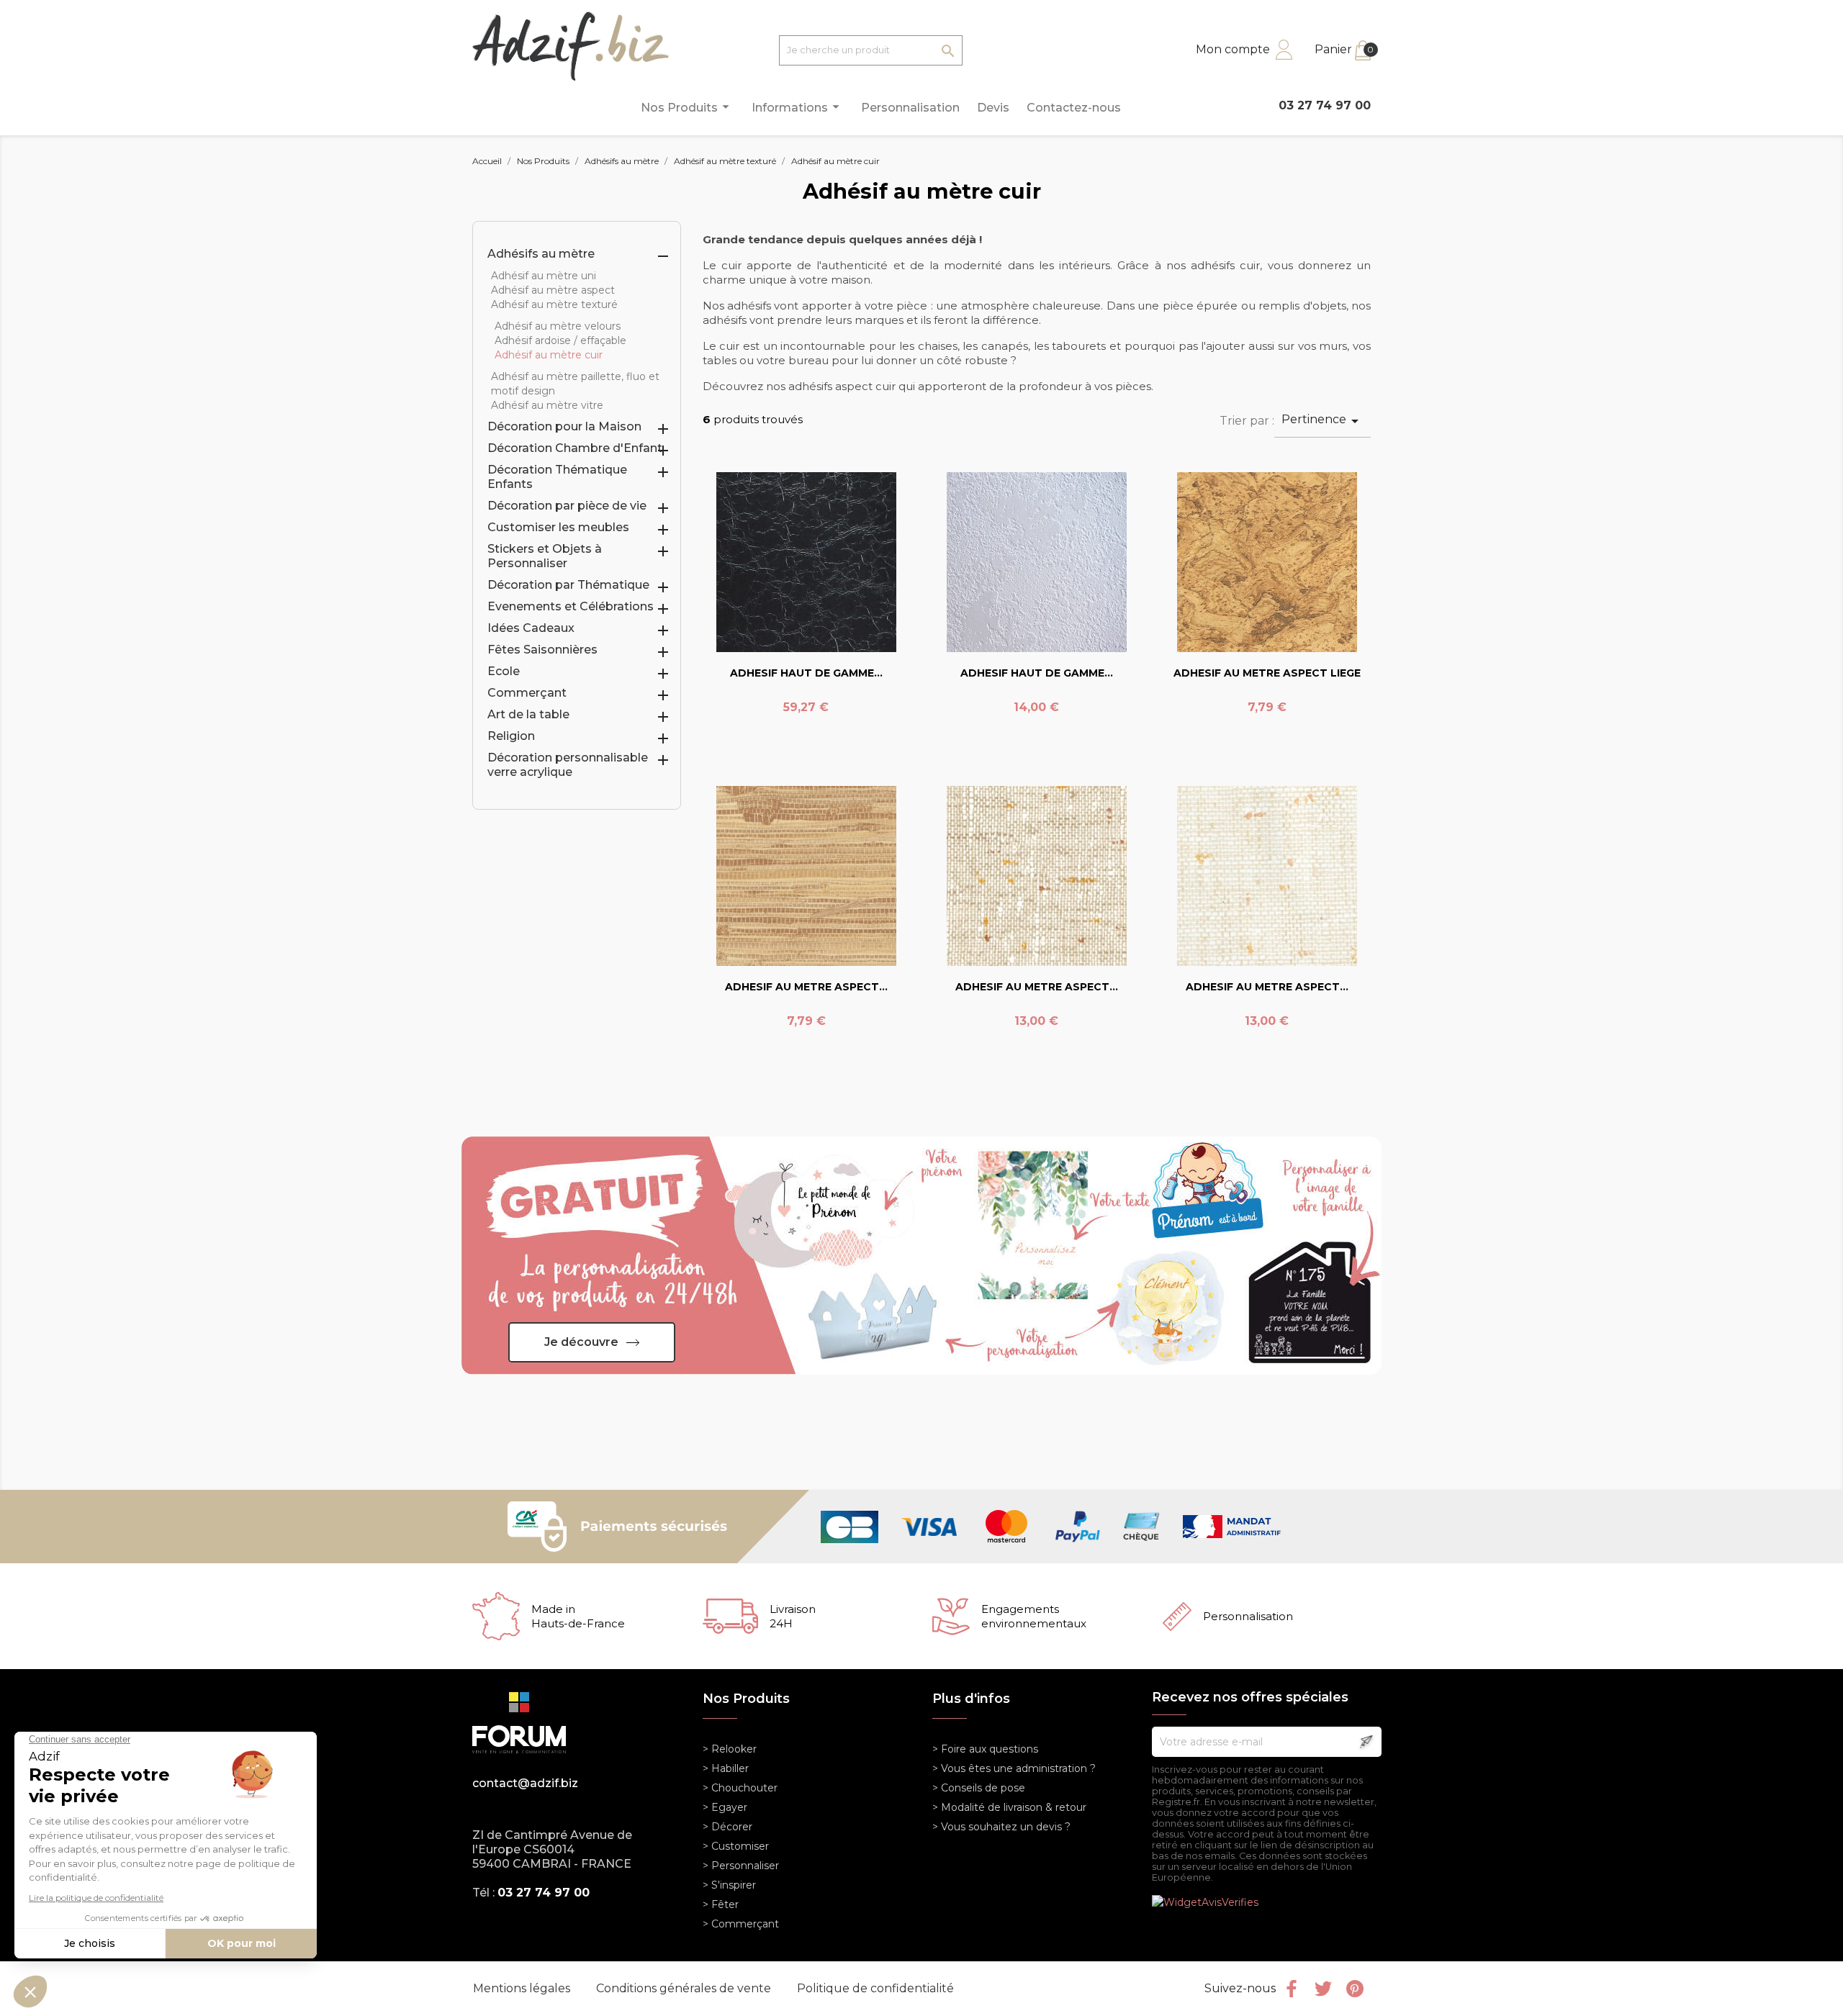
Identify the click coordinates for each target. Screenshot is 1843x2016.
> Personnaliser (741, 1866)
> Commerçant (741, 1924)
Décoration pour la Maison (564, 426)
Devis (993, 108)
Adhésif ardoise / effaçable (560, 340)
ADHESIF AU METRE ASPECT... (806, 987)
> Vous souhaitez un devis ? (1001, 1827)
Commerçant (527, 693)
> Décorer (727, 1827)
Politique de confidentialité (875, 1988)
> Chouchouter (740, 1788)
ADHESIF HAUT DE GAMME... (806, 673)
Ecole (504, 671)
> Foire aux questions (985, 1749)
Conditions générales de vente (685, 1988)
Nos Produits (687, 107)
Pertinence (1322, 421)
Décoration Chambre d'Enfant (575, 448)
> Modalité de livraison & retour (1009, 1807)
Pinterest (1355, 1989)
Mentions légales (523, 1988)
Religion (511, 736)
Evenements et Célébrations (571, 606)
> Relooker (730, 1749)
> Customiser (736, 1846)
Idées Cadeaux (531, 628)
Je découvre (581, 1342)
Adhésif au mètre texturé (554, 304)
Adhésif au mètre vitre (547, 405)
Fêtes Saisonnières (542, 650)
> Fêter (721, 1904)
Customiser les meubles (558, 527)
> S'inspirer (729, 1885)
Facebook (1292, 1989)
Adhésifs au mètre (541, 254)
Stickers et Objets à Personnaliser (545, 556)
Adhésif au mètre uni (544, 276)
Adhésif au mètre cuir (549, 355)
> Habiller (726, 1768)
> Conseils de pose (979, 1788)
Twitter (1323, 1989)
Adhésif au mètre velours (558, 326)
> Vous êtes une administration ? (1014, 1768)
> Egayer (725, 1807)
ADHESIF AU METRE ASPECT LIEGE (1267, 673)
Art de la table (528, 714)
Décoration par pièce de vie (567, 506)
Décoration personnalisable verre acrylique (568, 765)
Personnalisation (910, 108)
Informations (798, 107)
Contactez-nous (1074, 108)
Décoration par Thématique (568, 585)
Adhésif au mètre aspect (553, 290)
